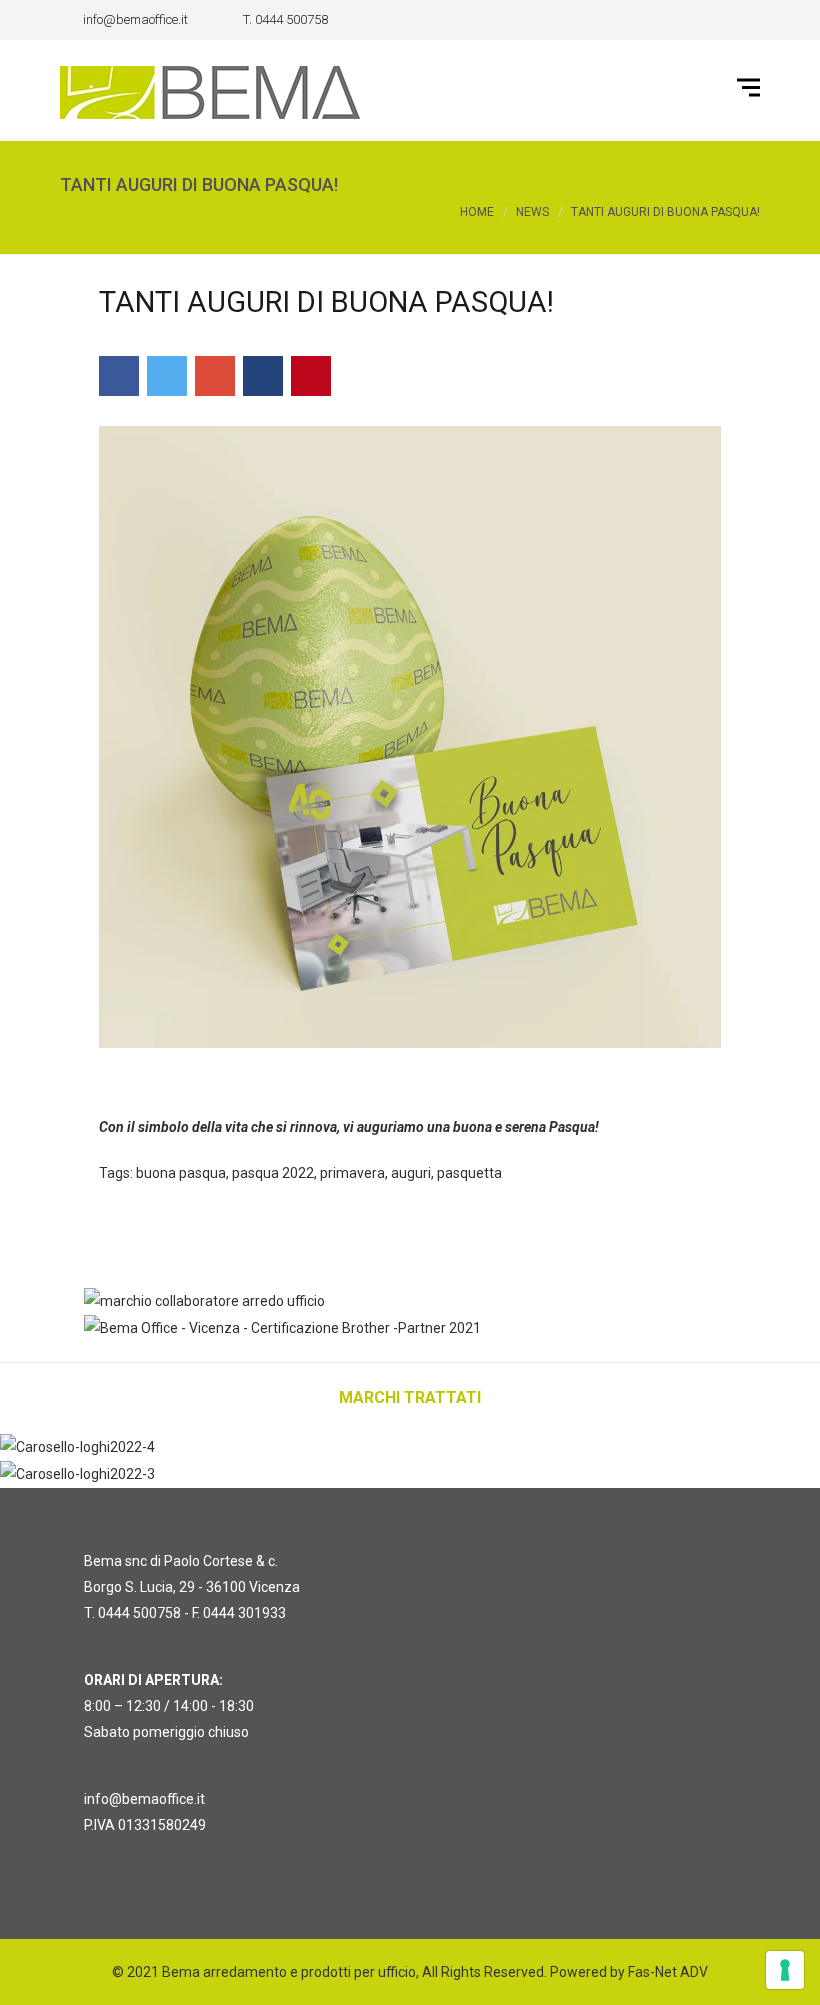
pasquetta (469, 1173)
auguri (411, 1173)
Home (477, 212)
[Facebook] (715, 20)
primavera (352, 1173)
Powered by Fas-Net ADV (629, 1972)
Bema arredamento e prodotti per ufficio (289, 1972)
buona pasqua (181, 1173)
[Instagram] (745, 20)
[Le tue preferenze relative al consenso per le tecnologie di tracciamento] (785, 1970)
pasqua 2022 (273, 1173)
